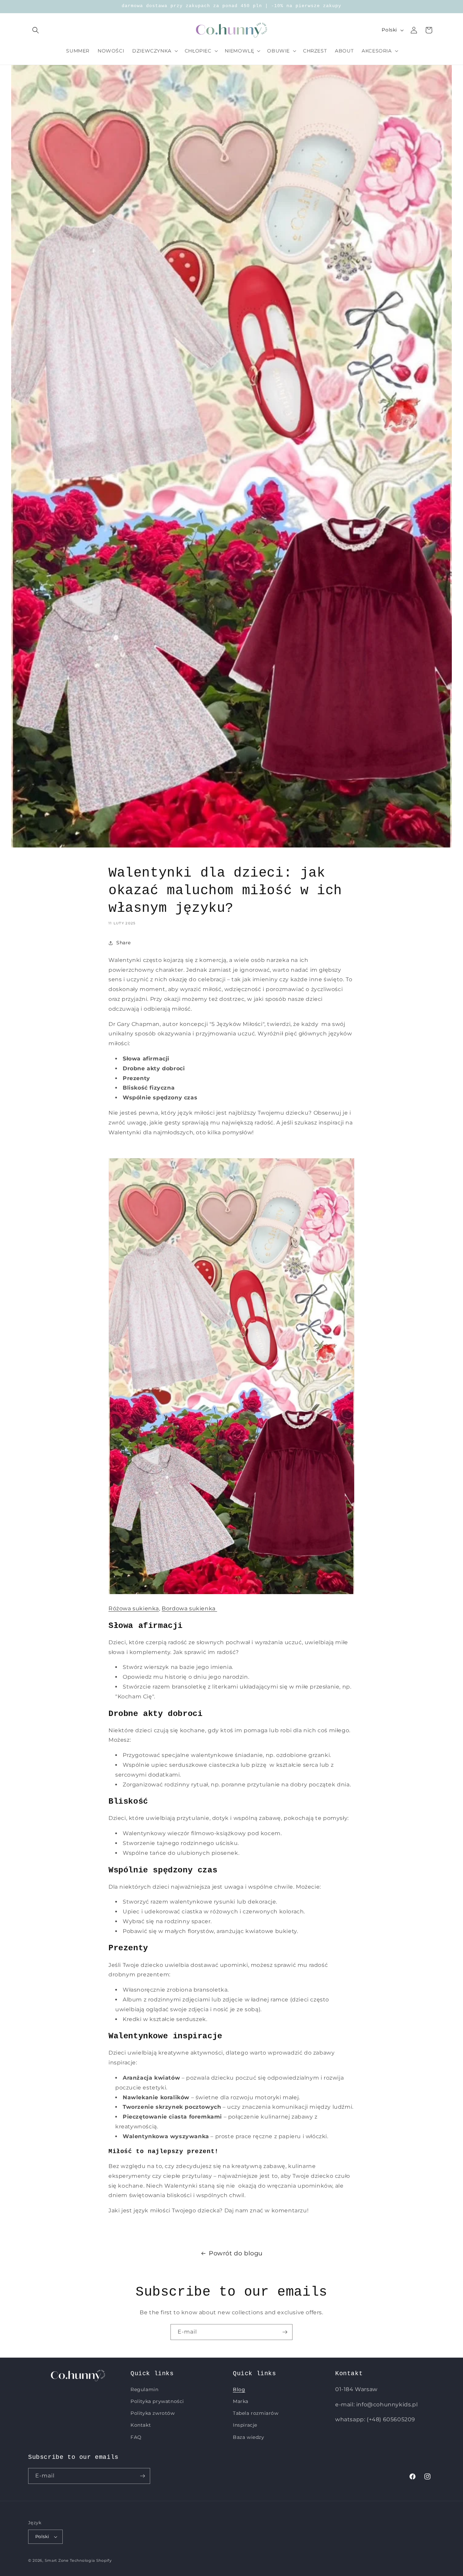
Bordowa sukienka (189, 1608)
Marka (241, 2401)
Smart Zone (57, 2560)
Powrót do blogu (236, 2253)
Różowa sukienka (134, 1608)
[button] (36, 30)
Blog (239, 2389)
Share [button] (124, 943)
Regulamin (144, 2389)
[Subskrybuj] (285, 2332)
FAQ (136, 2437)
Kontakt (141, 2425)
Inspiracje (245, 2425)
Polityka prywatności (157, 2401)
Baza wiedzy (249, 2437)
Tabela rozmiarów (256, 2413)
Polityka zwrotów (153, 2413)
